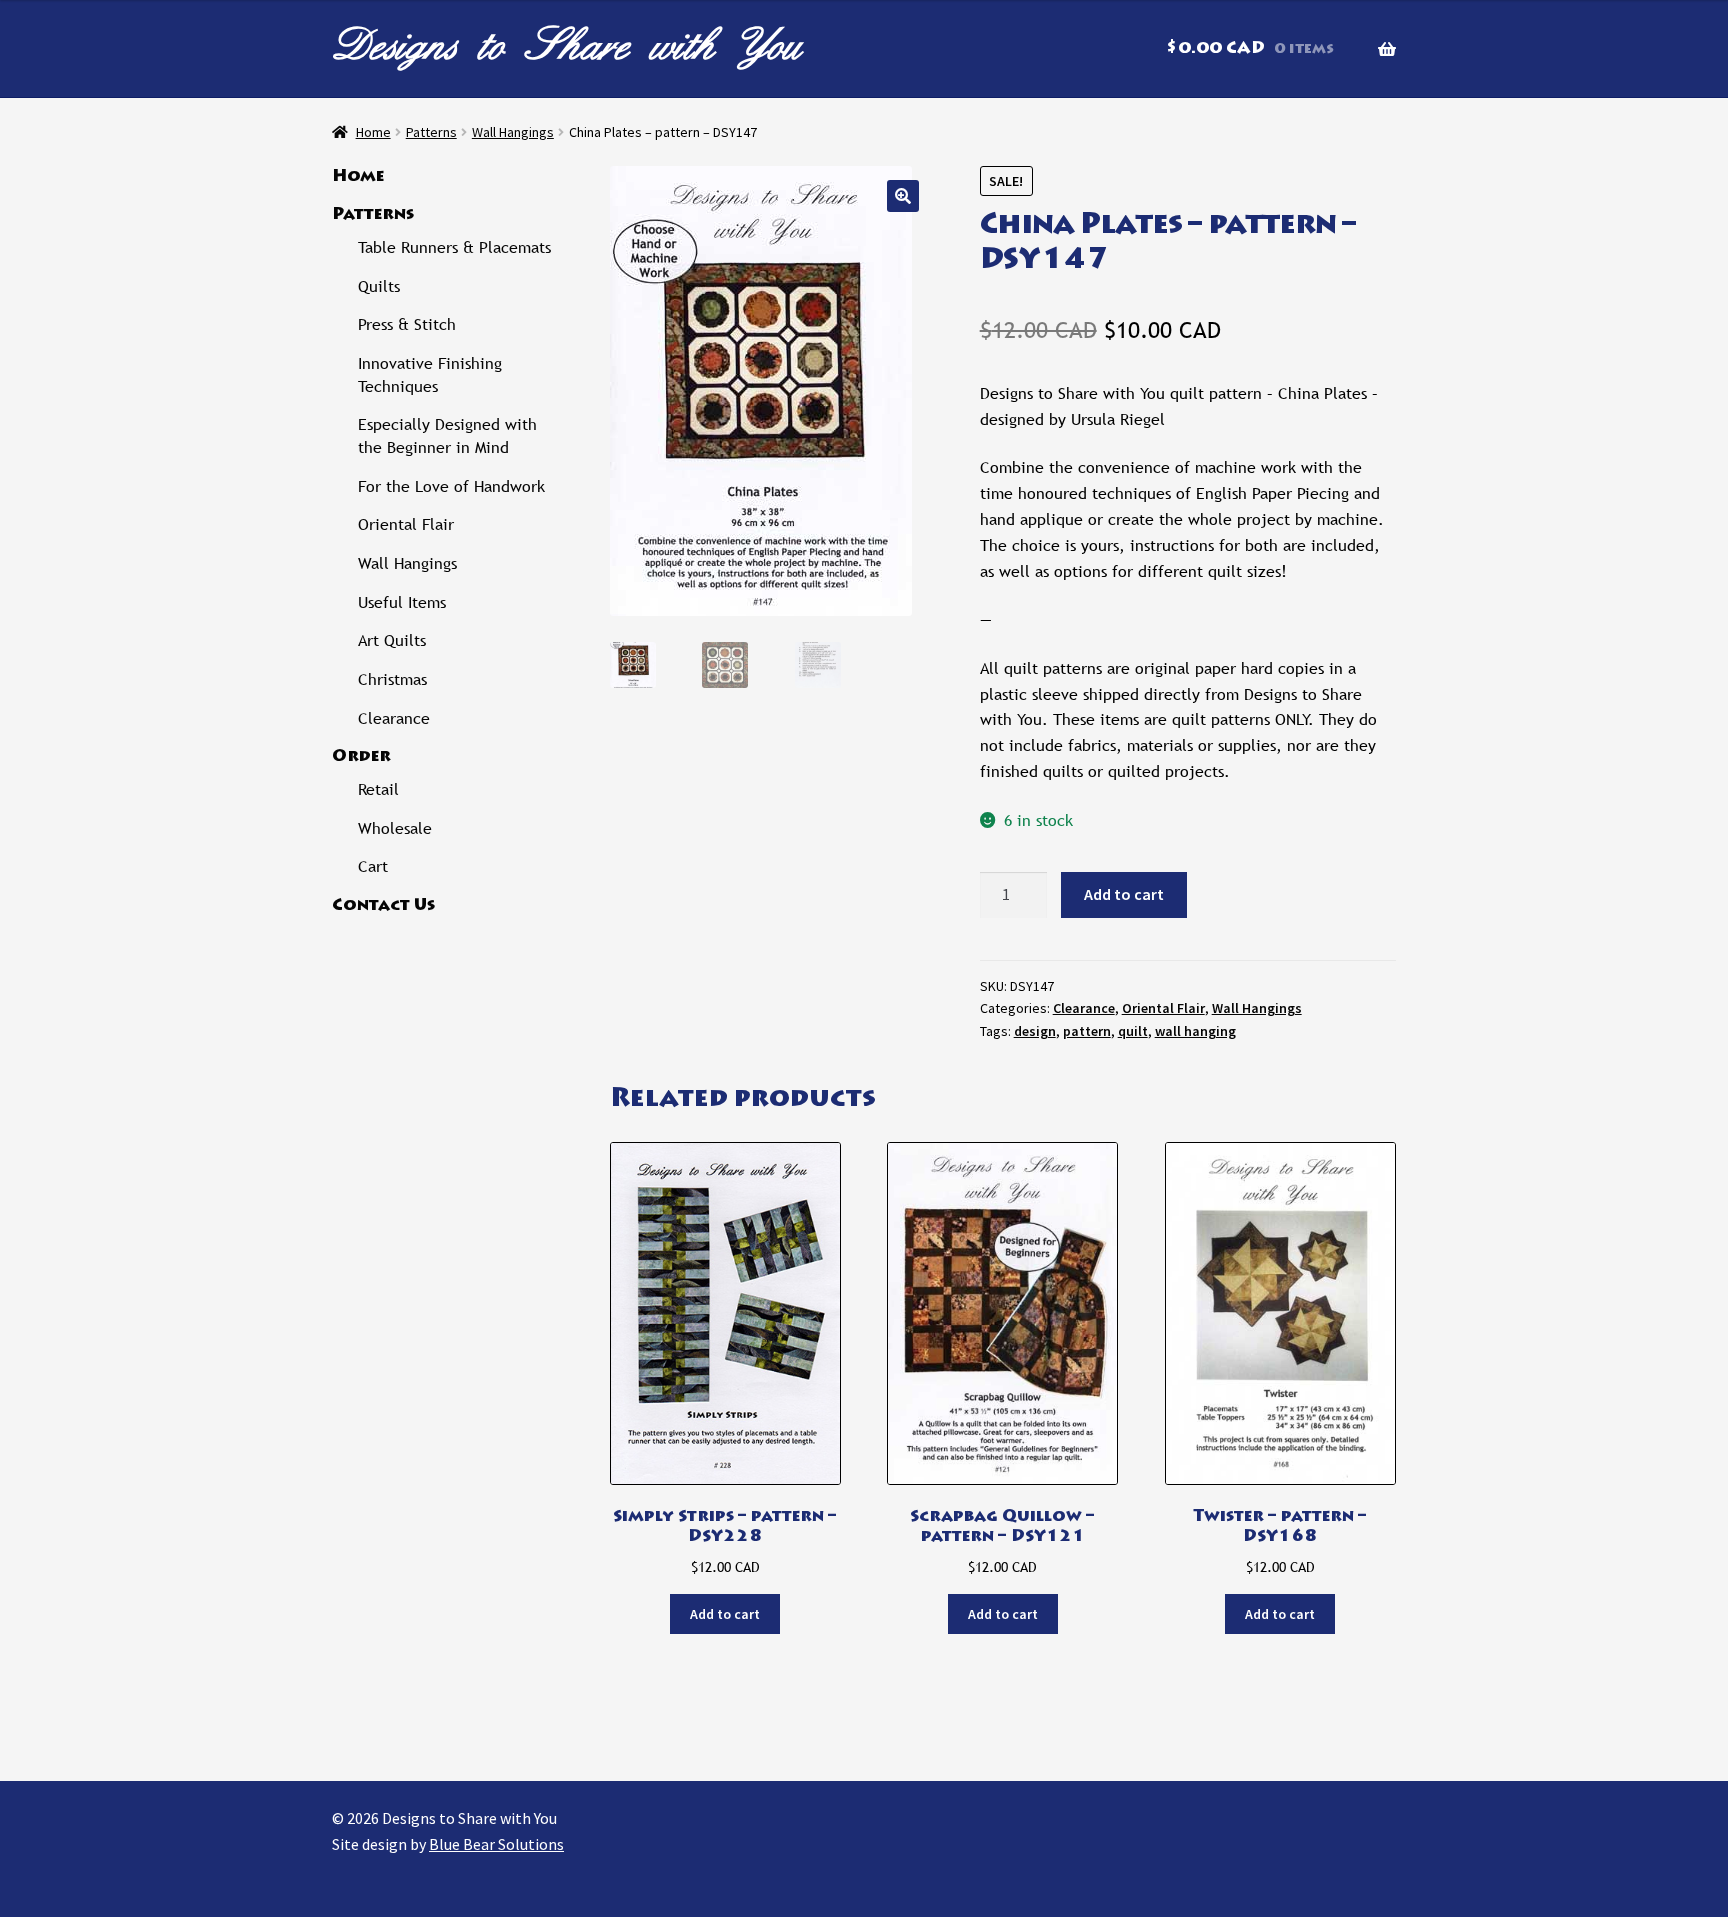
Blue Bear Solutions (496, 1844)
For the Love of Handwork (451, 486)
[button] (903, 196)
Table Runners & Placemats (454, 247)
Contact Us (383, 906)
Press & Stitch (407, 324)
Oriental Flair (1163, 1008)
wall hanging (1195, 1031)
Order (361, 757)
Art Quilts (392, 640)
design (1035, 1031)
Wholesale (395, 828)
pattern (1087, 1031)
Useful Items (402, 602)
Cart (373, 866)
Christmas (392, 679)
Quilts (379, 286)
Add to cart (1124, 894)
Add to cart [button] (725, 1614)
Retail (378, 789)
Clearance (1084, 1008)
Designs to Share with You (567, 44)
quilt (1133, 1031)
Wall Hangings (513, 132)
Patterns (431, 132)
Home (373, 132)
